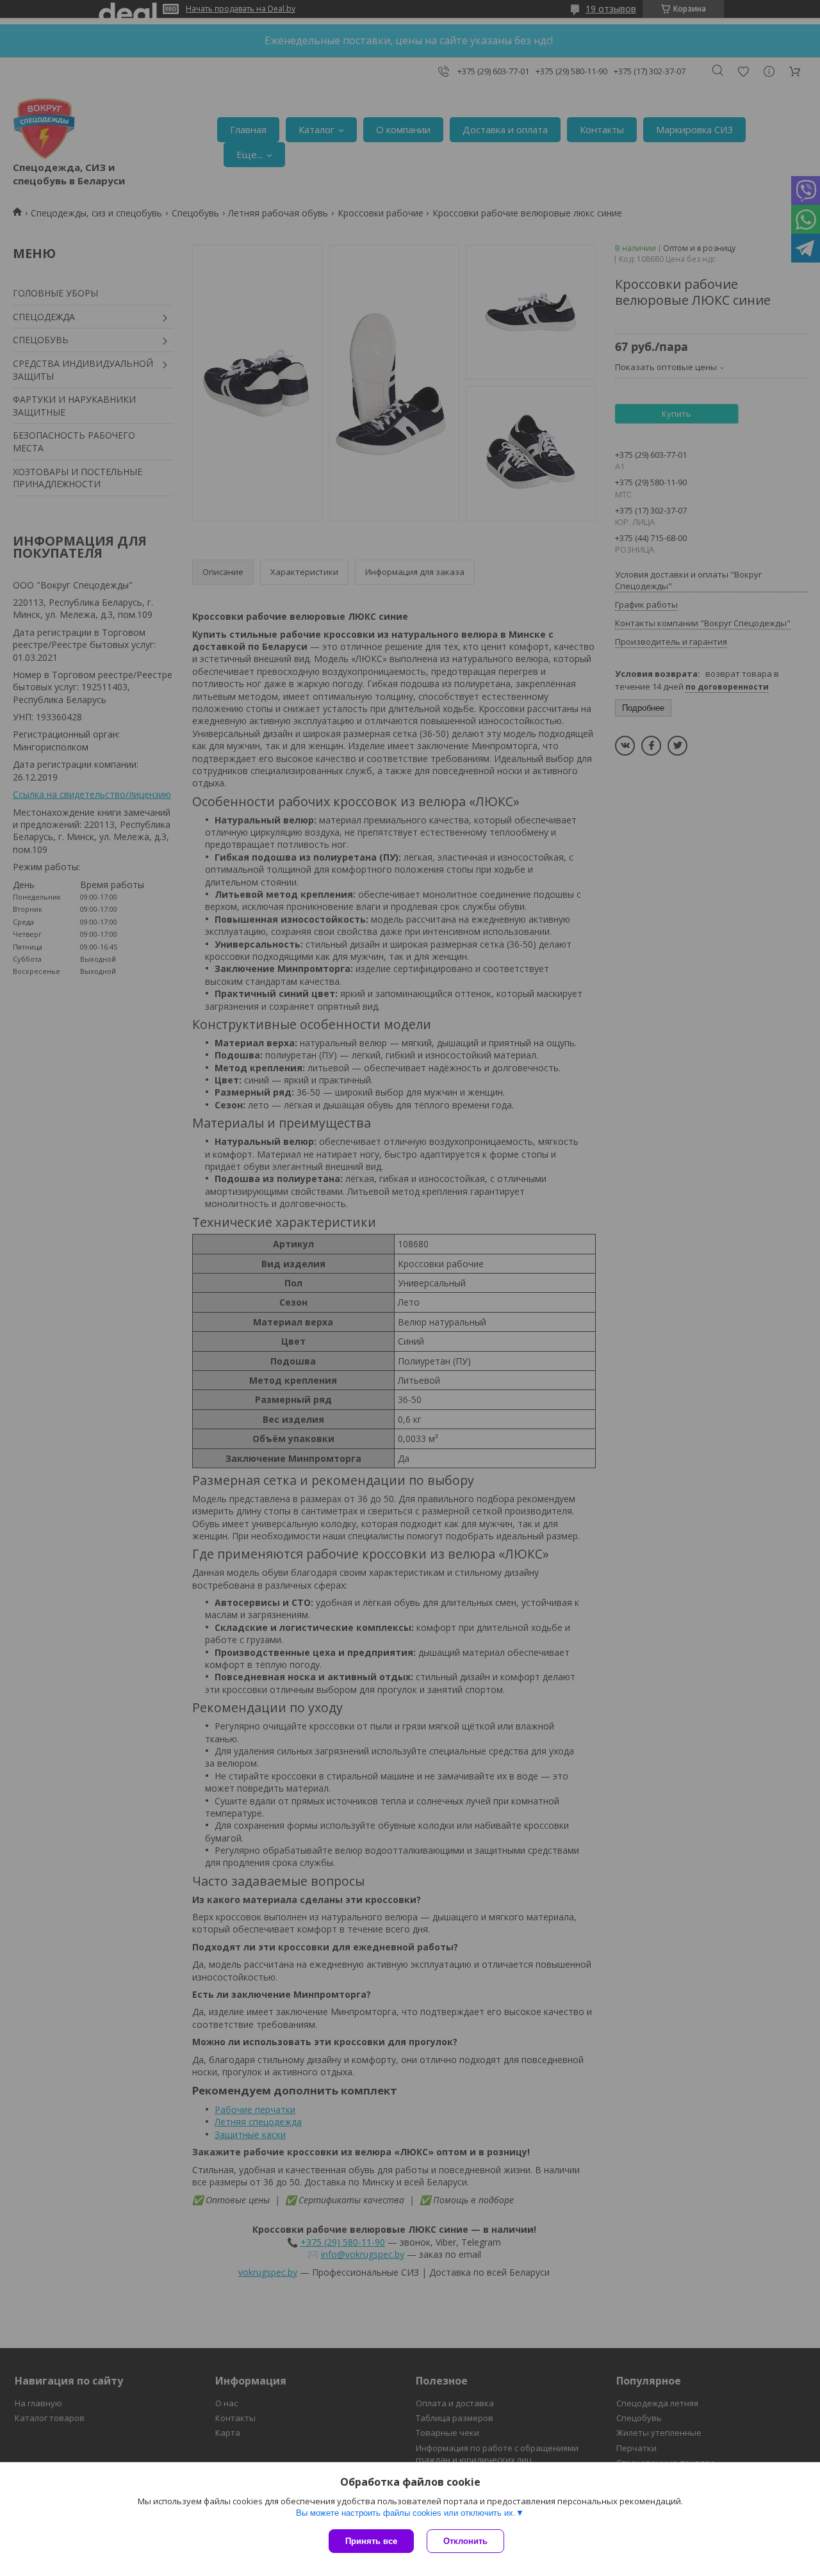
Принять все (371, 2541)
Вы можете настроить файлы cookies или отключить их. (406, 2513)
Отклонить (465, 2541)
